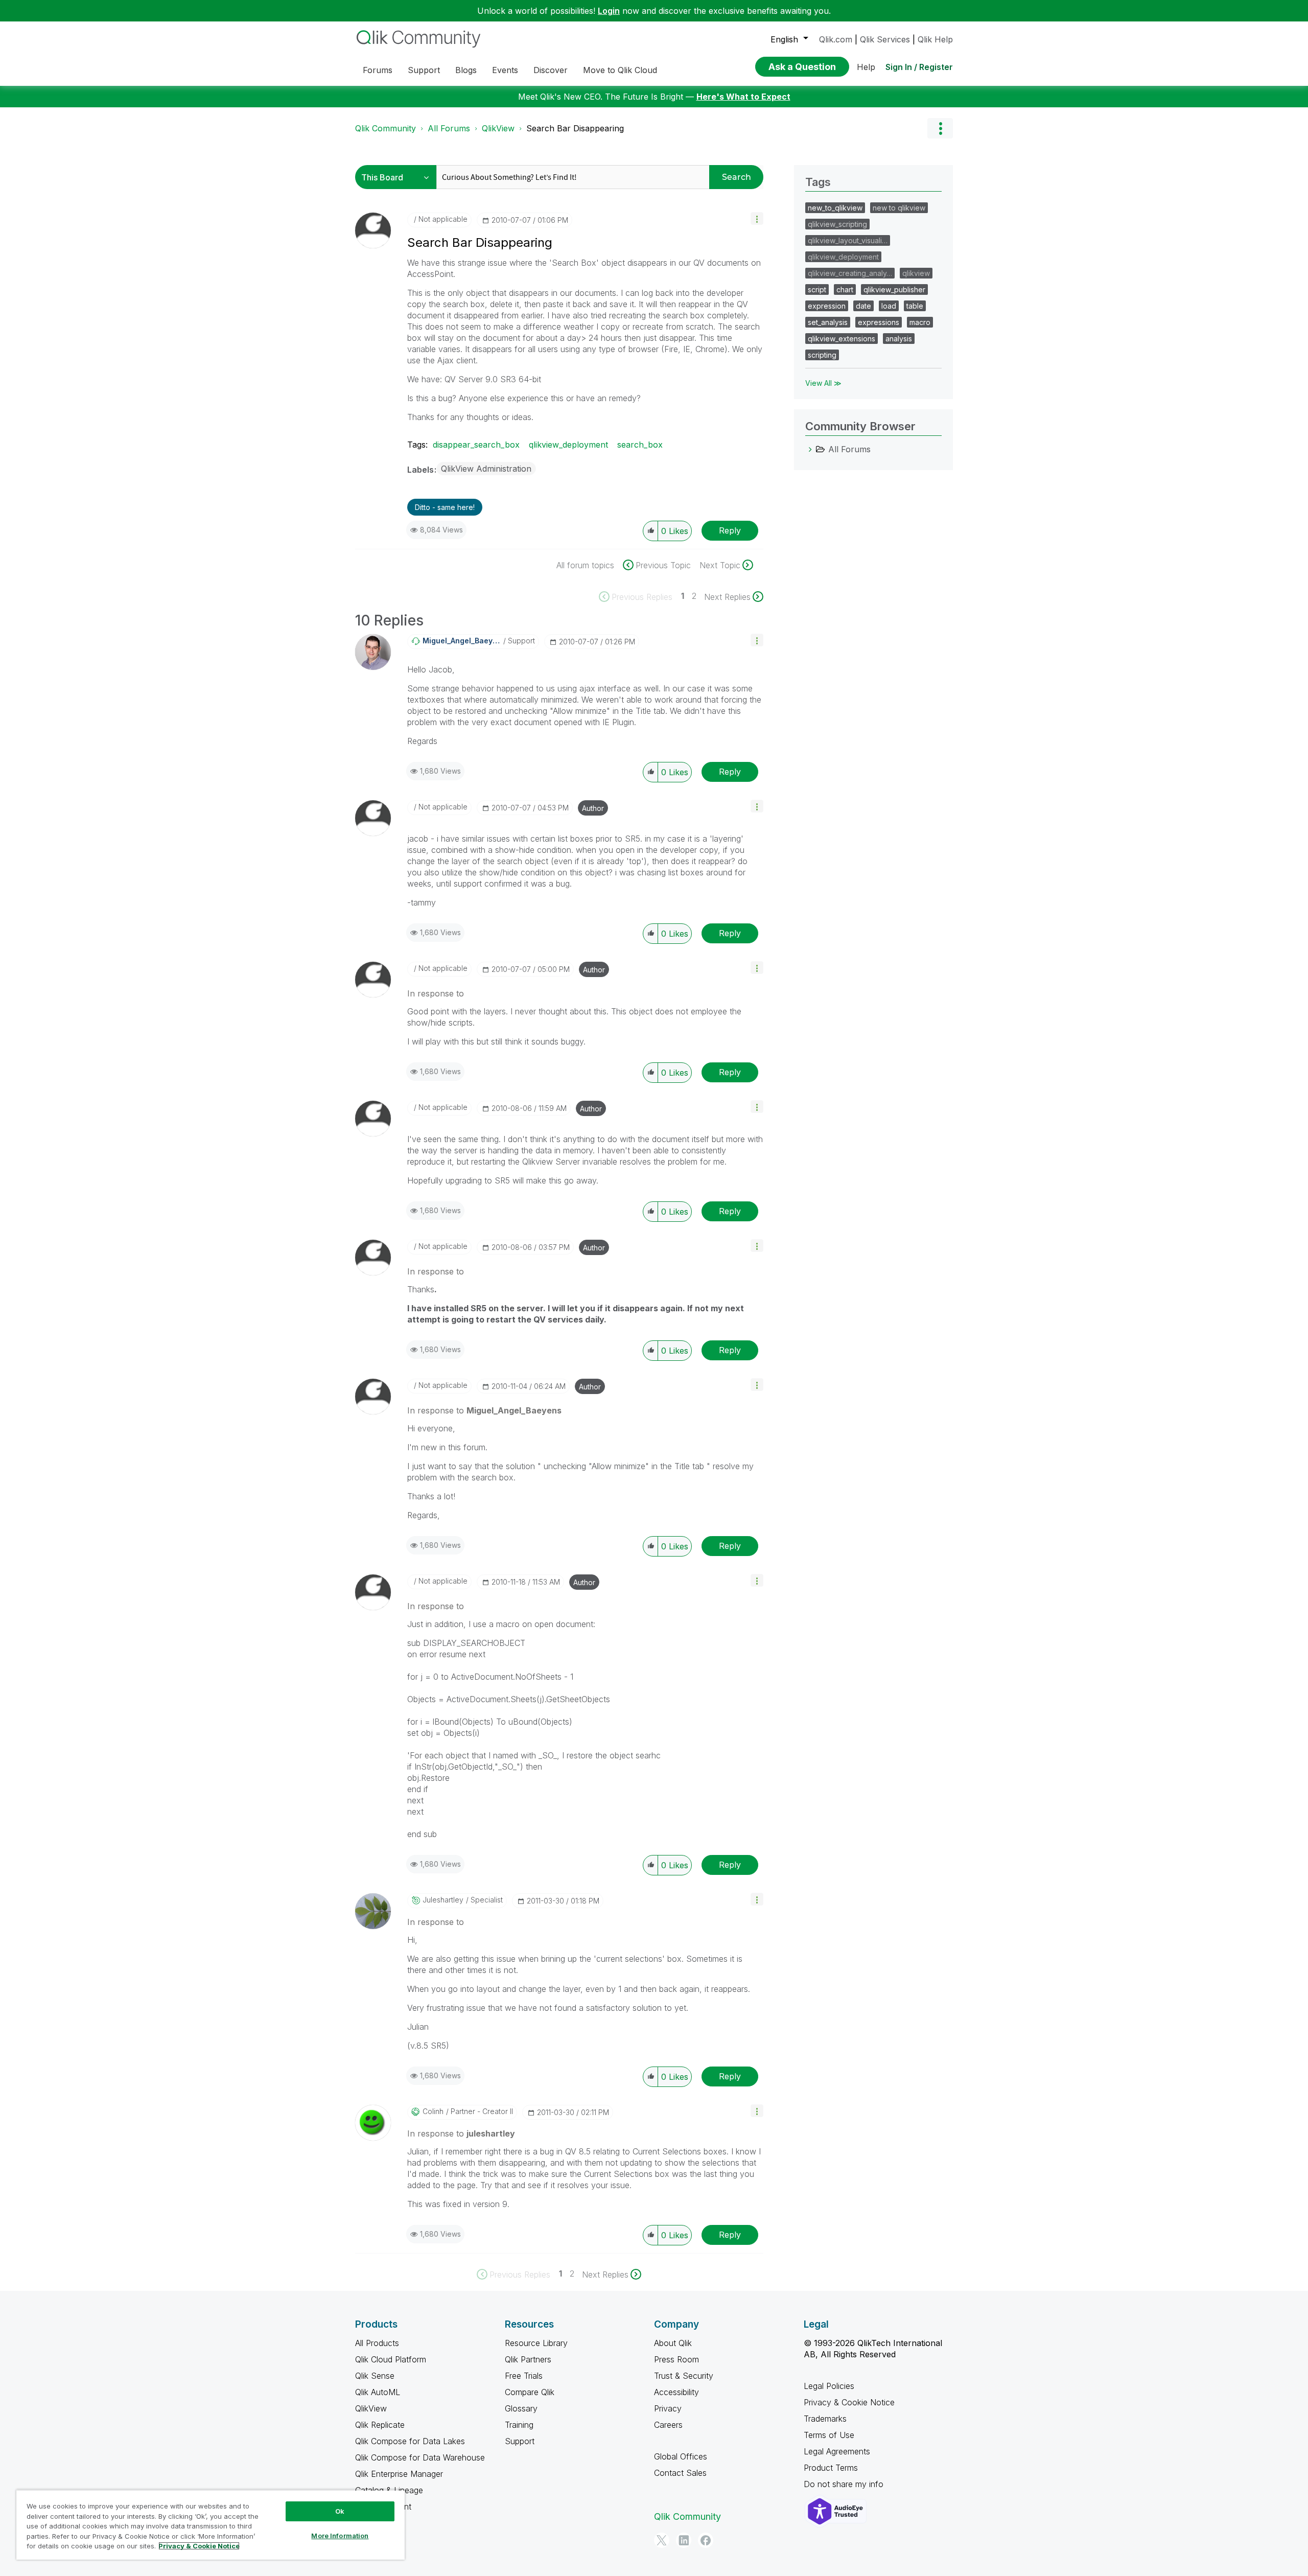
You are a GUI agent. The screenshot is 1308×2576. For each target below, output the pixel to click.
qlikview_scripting (837, 224)
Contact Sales (680, 2473)
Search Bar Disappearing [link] (575, 128)
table (915, 306)
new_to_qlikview (835, 208)
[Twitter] (662, 2540)
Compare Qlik (530, 2392)
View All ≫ (823, 383)
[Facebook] (706, 2540)
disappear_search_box (476, 445)
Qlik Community (386, 128)
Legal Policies (829, 2386)
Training (519, 2425)
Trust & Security (684, 2376)
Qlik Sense (375, 2376)
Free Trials (524, 2376)
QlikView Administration (486, 469)
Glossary (521, 2408)
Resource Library (536, 2343)
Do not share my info (845, 2484)
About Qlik (673, 2343)
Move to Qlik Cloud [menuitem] (620, 70)
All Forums (449, 128)
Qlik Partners (528, 2359)
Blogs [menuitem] (466, 70)
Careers (668, 2425)
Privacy (668, 2408)
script (817, 289)
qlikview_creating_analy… (850, 273)
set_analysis (828, 322)
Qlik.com (836, 39)
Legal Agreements (837, 2451)
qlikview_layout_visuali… (848, 240)
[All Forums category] (810, 449)
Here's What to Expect (743, 97)
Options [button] (940, 128)
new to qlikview (899, 208)
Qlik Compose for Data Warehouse (420, 2457)
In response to (436, 993)
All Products (377, 2343)
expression (827, 306)
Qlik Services (885, 39)
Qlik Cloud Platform (391, 2359)
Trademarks (825, 2419)
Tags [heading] (818, 182)
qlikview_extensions (842, 339)
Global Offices (681, 2456)
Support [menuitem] (424, 70)
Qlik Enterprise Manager (399, 2474)
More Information (340, 2536)
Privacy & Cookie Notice (849, 2402)
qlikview (916, 273)
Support (520, 2441)
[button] (757, 218)
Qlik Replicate (380, 2425)
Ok (340, 2511)
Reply (730, 530)
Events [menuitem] (505, 70)
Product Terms (831, 2468)
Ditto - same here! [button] (445, 507)
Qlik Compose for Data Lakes (410, 2441)
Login (609, 11)
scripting (822, 355)
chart (845, 289)
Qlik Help (935, 39)
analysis (899, 339)
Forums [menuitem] (378, 70)
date (863, 306)
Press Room (676, 2359)
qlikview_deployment (568, 445)
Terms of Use (829, 2435)
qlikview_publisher (894, 289)
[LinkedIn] (684, 2540)
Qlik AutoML (378, 2392)
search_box (640, 445)
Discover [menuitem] (551, 70)
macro (920, 322)
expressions (879, 322)
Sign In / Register (919, 67)
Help (866, 67)
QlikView (498, 128)
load (889, 306)
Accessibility (676, 2392)
